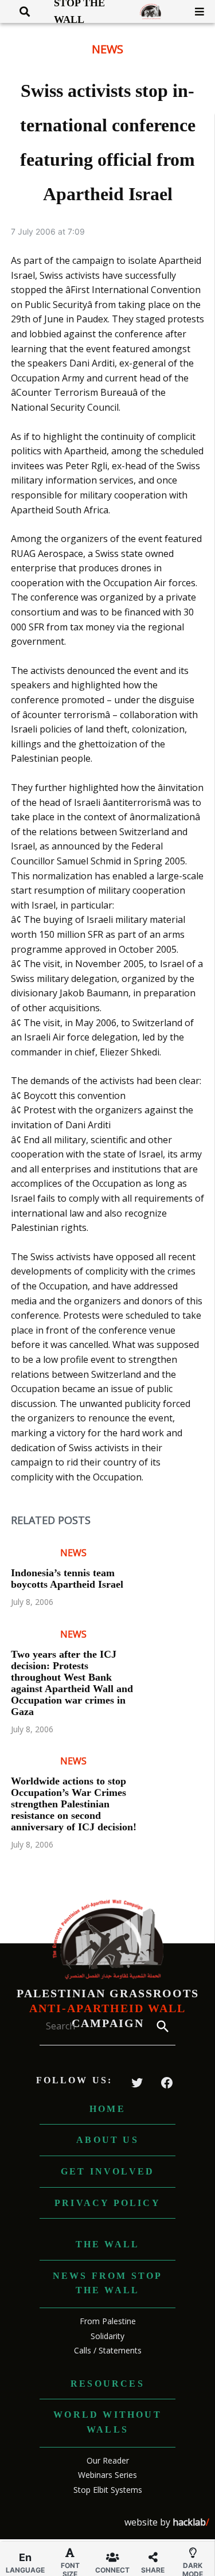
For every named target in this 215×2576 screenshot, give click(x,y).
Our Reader (108, 2460)
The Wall (108, 2244)
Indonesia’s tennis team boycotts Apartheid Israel (67, 1579)
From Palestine (108, 2321)
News (107, 49)
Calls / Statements (108, 2350)
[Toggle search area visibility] (20, 11)
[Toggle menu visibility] (195, 11)
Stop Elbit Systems (108, 2490)
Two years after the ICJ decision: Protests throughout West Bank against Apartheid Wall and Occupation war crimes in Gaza (72, 1683)
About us (107, 2140)
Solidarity (107, 2336)
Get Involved (107, 2171)
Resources (107, 2384)
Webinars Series (107, 2475)
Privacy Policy (107, 2203)
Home (107, 2109)
